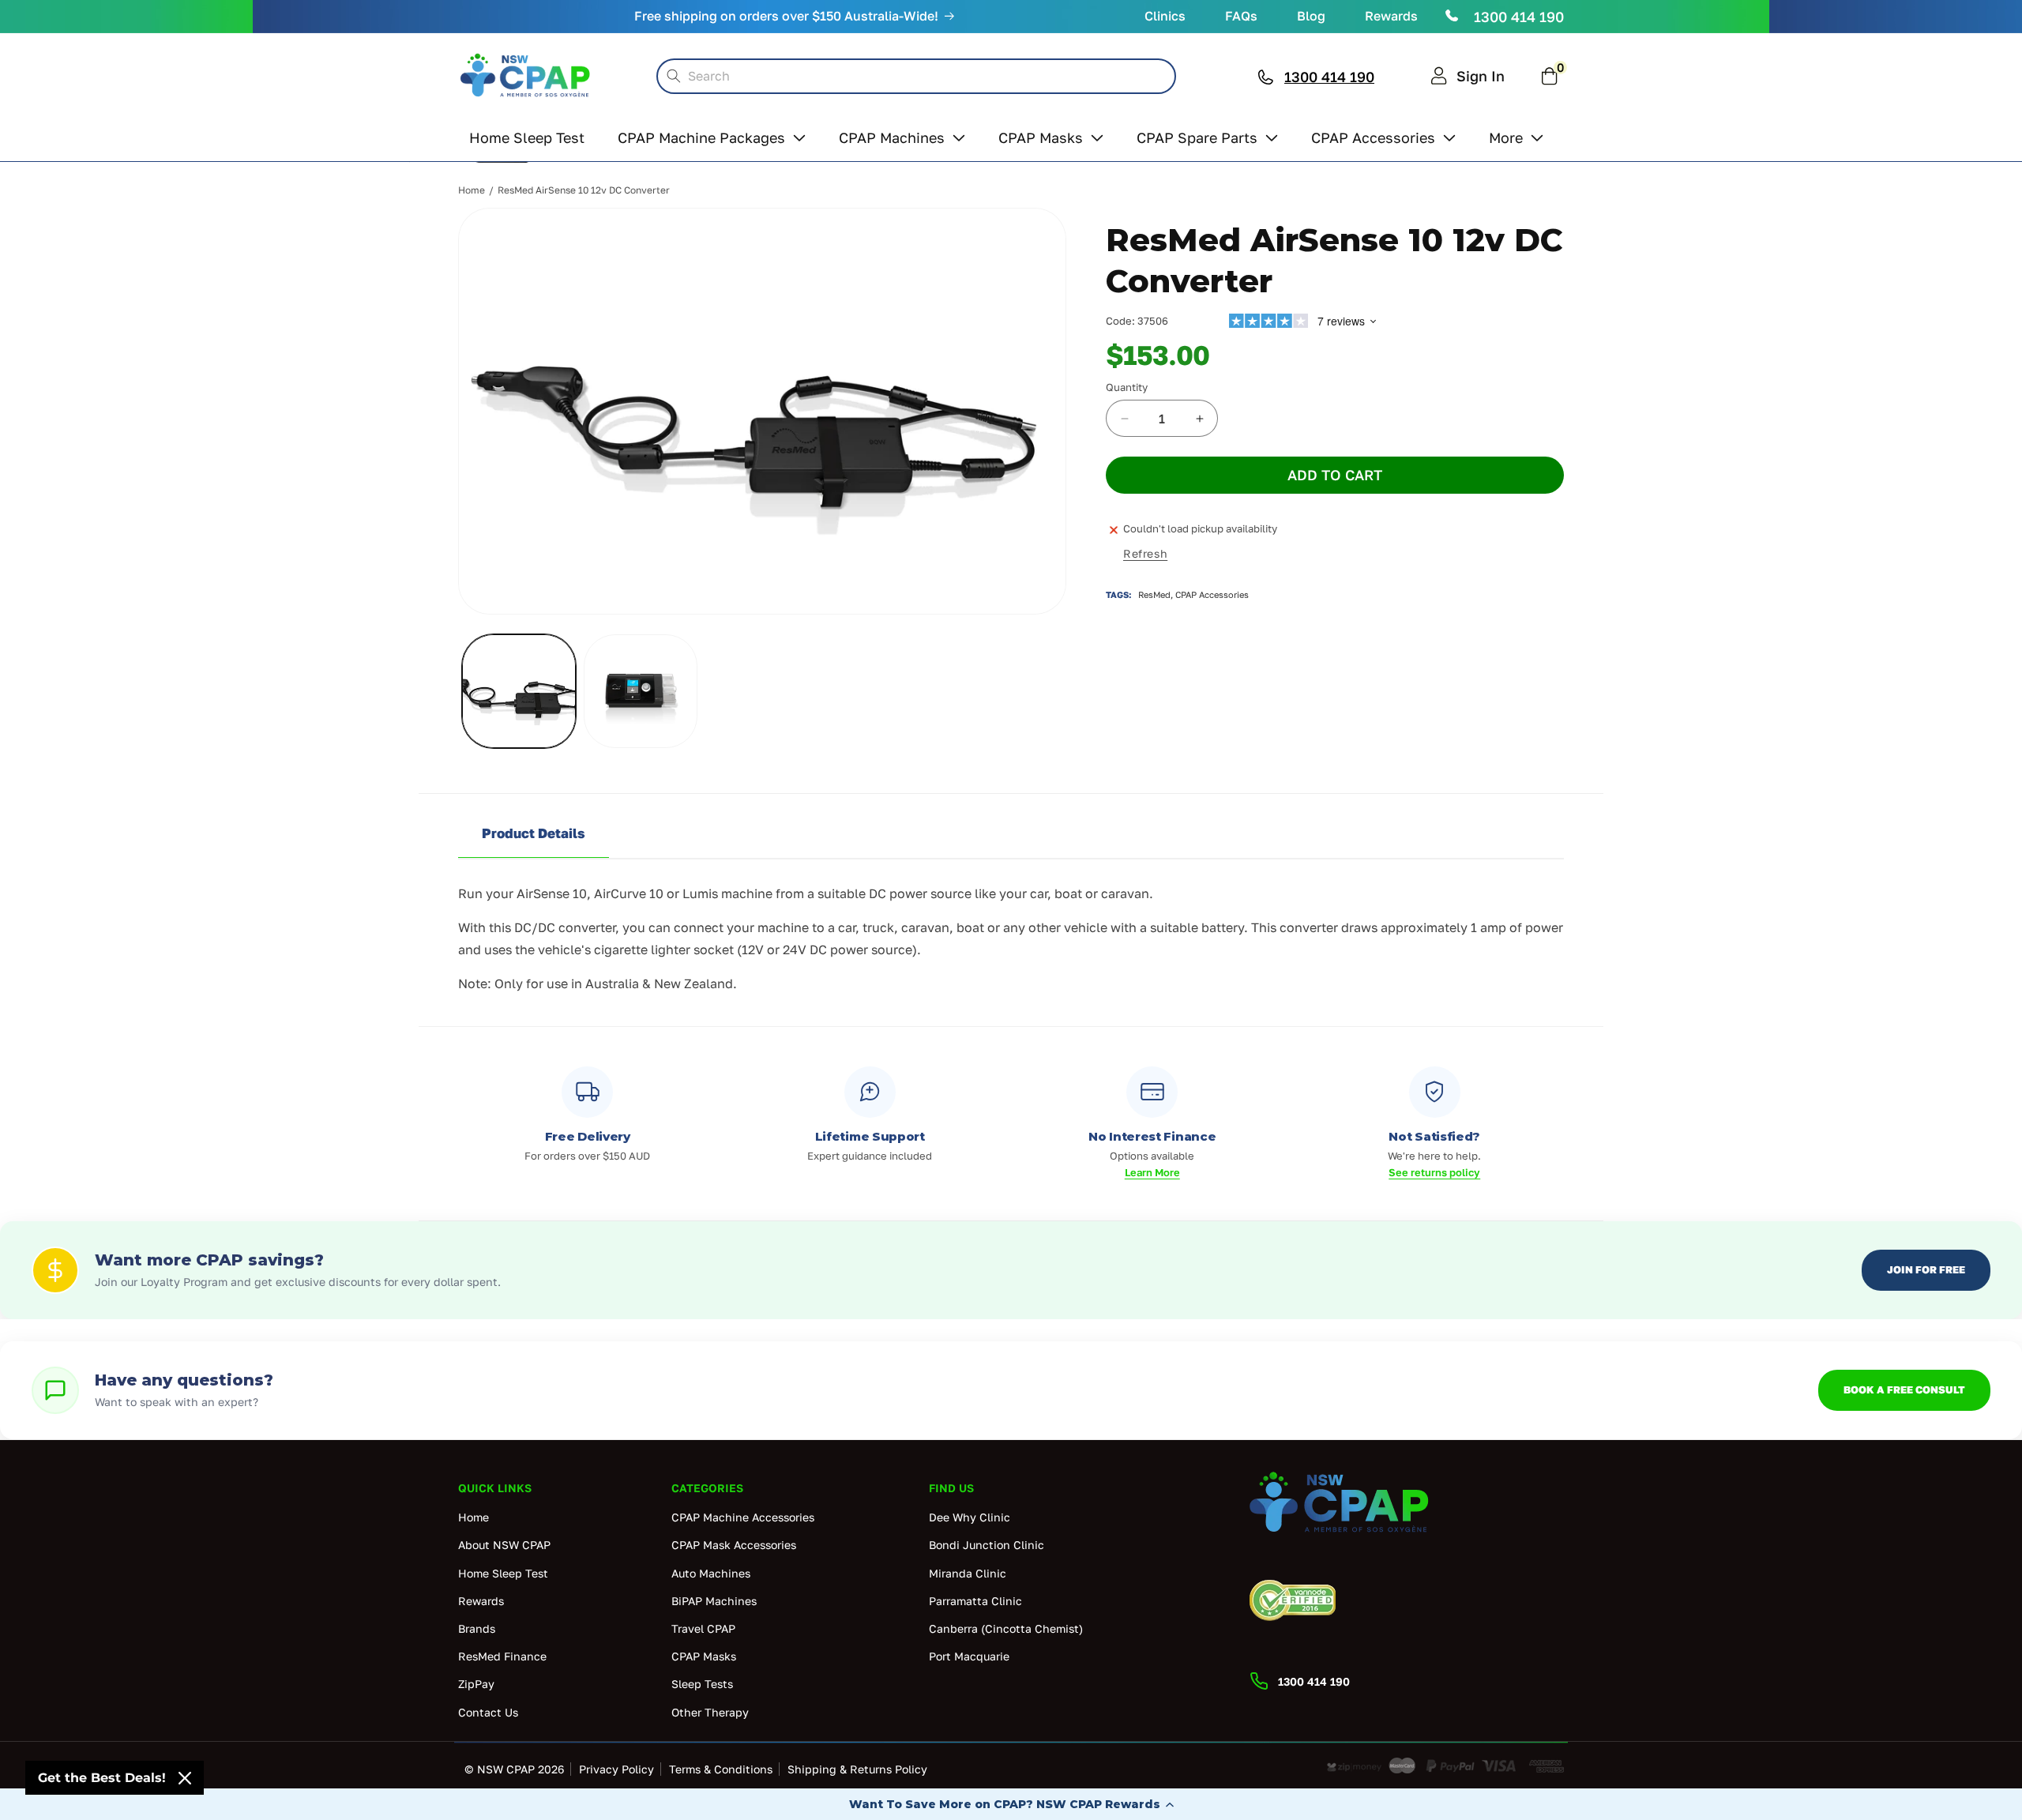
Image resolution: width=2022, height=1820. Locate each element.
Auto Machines (711, 1572)
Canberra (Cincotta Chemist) (1006, 1628)
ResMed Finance (502, 1656)
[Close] (185, 1778)
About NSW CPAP (504, 1545)
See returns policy (1434, 1172)
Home (472, 190)
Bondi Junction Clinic (987, 1545)
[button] (1011, 1804)
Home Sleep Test (503, 1572)
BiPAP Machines (714, 1600)
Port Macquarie (969, 1656)
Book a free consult (1904, 1389)
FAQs (1241, 16)
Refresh (1145, 553)
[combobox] (916, 76)
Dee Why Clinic (970, 1517)
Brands (477, 1628)
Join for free (1926, 1269)
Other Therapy (710, 1711)
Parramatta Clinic (975, 1600)
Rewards (1391, 16)
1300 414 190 (1519, 17)
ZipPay (476, 1684)
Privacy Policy (616, 1769)
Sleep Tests (702, 1684)
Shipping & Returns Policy (857, 1769)
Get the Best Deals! (102, 1778)
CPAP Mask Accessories (734, 1545)
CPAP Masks (704, 1656)
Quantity (1127, 387)
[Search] (674, 76)
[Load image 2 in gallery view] (641, 691)
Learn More (1152, 1172)
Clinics (1165, 16)
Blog (1311, 16)
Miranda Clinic (968, 1572)
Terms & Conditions (721, 1769)
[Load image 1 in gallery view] (519, 691)
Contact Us (488, 1711)
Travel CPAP (703, 1628)
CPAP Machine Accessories (743, 1517)
